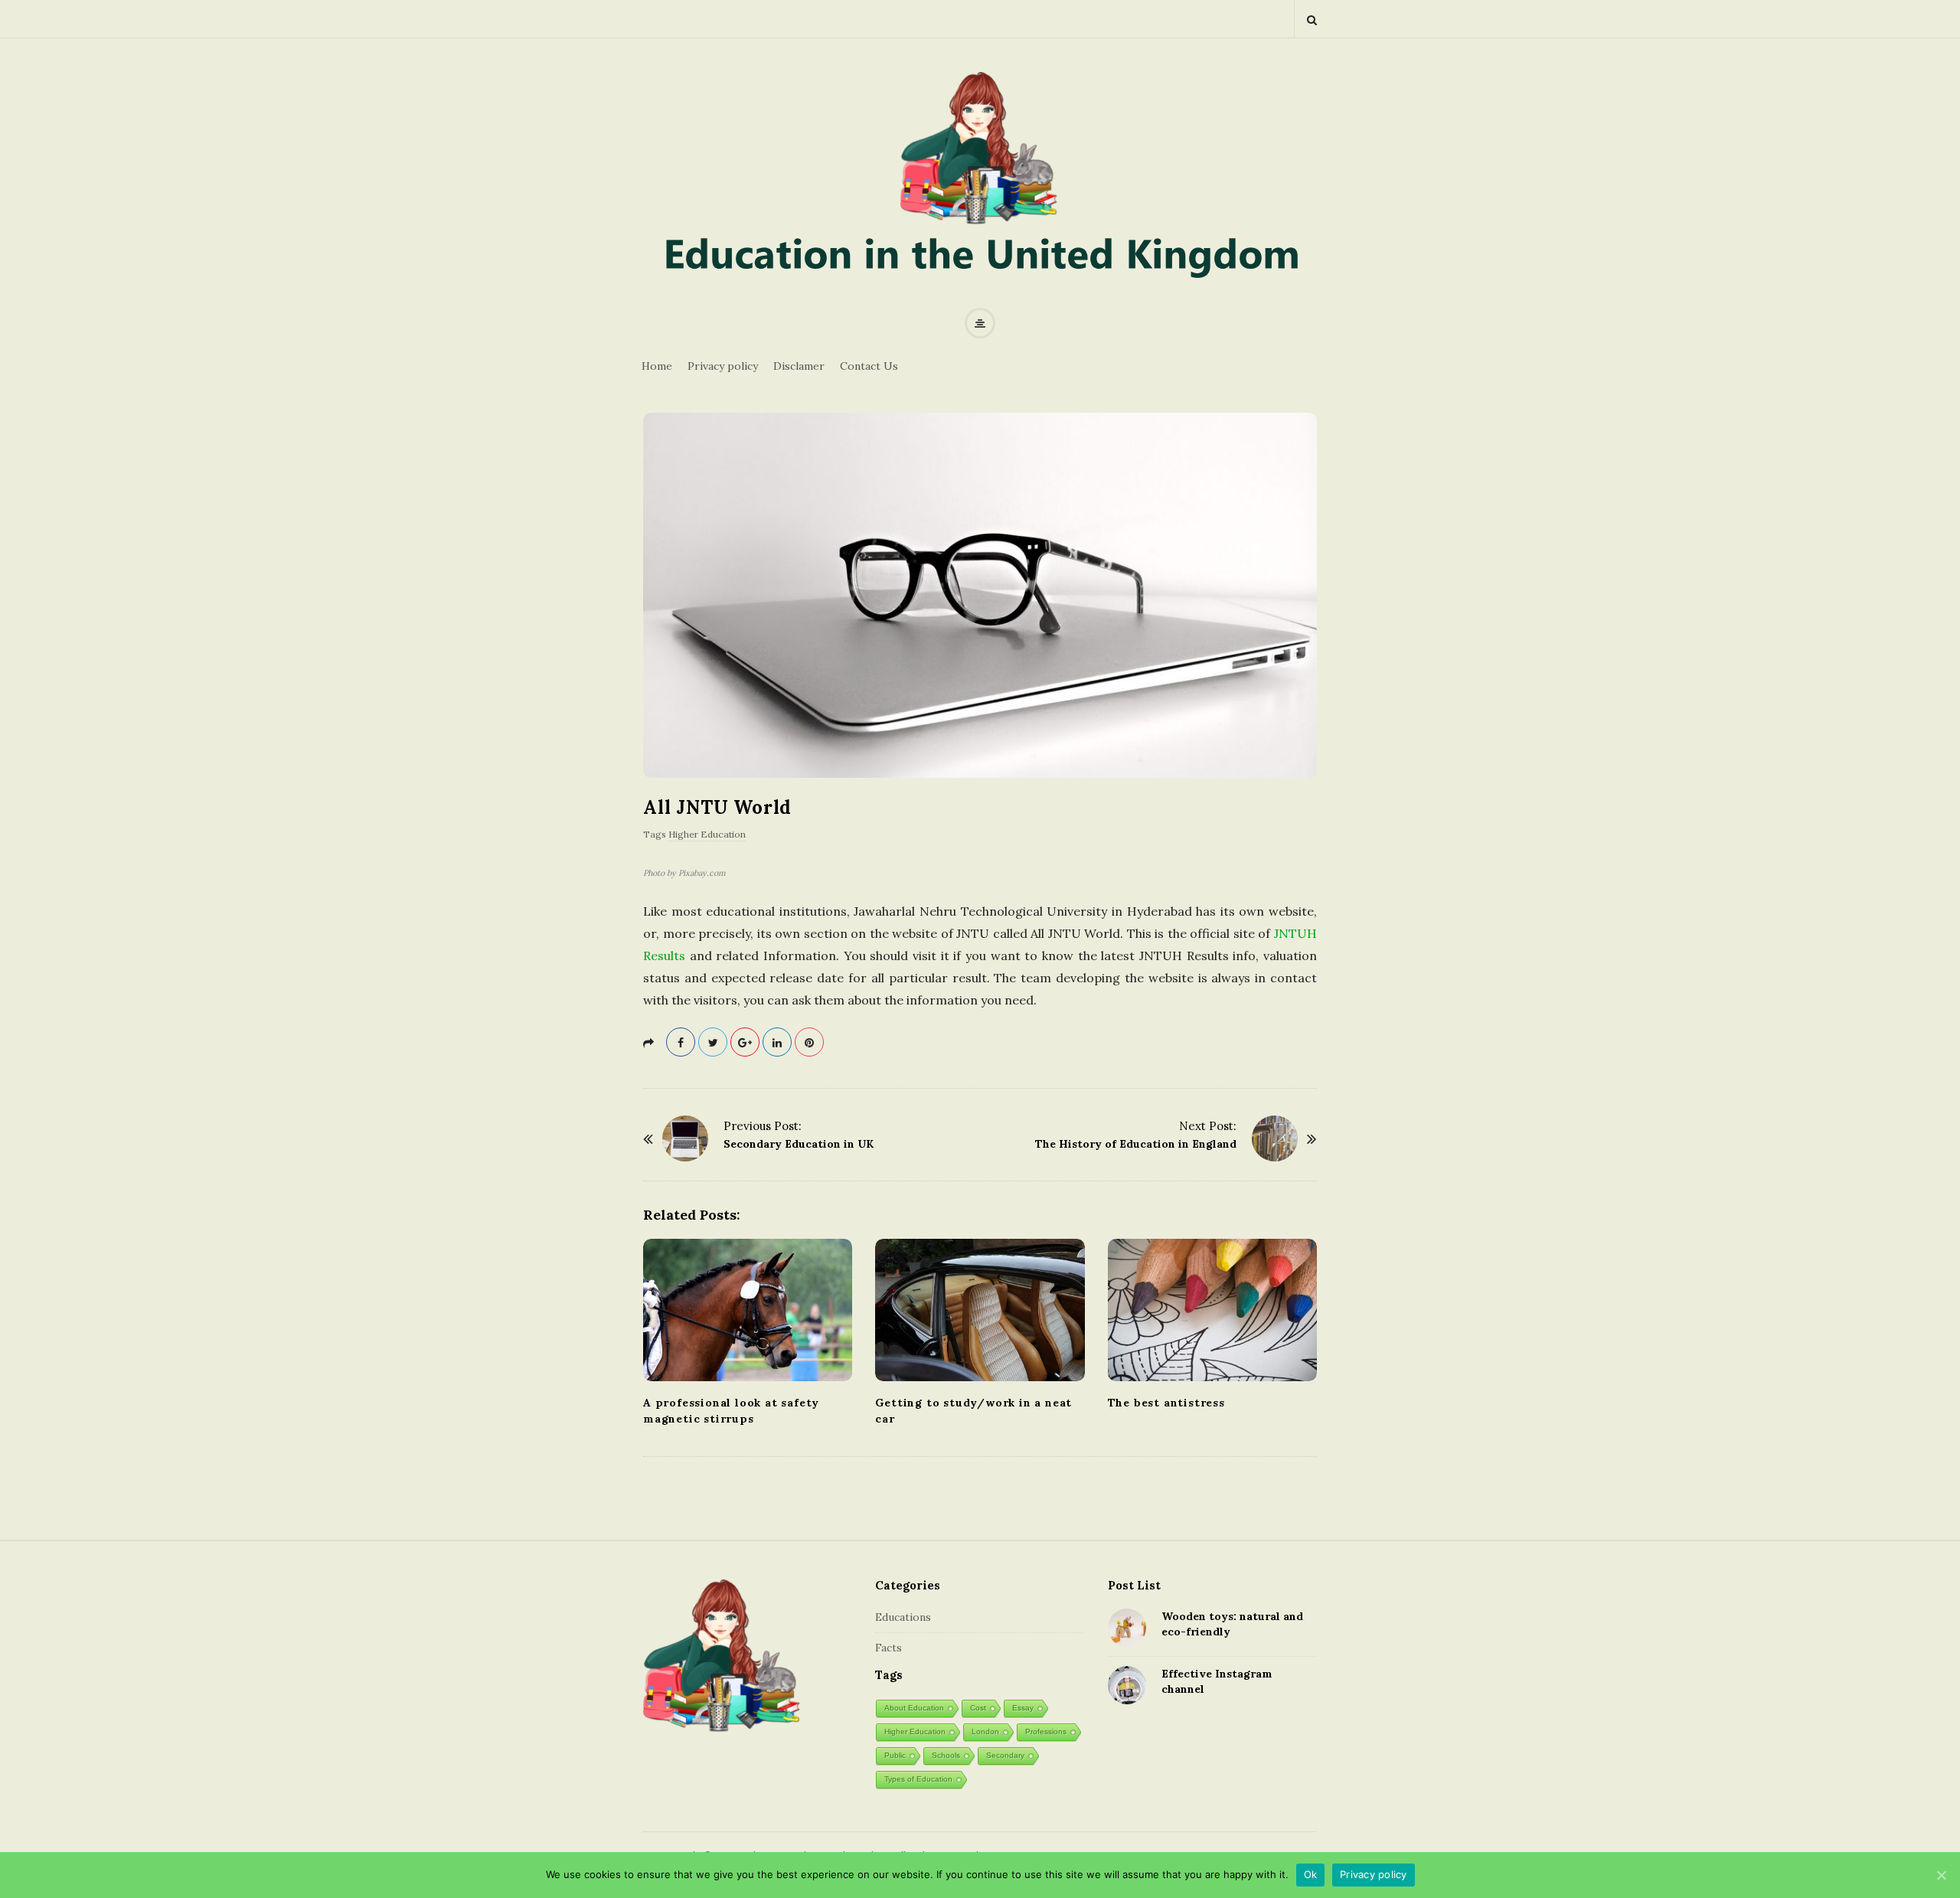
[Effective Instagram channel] (1127, 1685)
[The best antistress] (1212, 1310)
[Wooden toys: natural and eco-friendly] (1127, 1628)
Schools (946, 1755)
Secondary (1005, 1755)
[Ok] (1941, 1875)
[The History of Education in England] (1275, 1138)
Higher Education (707, 834)
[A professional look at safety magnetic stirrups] (748, 1310)
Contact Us (869, 366)
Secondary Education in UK (799, 1144)
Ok (1311, 1874)
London (985, 1731)
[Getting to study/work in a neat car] (980, 1310)
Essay (1023, 1708)
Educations (903, 1617)
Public (895, 1755)
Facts (889, 1648)
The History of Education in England (1136, 1144)
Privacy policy (723, 366)
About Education (914, 1708)
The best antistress (1166, 1403)
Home (657, 366)
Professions (1046, 1731)
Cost (978, 1708)
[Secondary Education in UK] (685, 1138)
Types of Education (918, 1779)
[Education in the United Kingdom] (980, 185)
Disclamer (799, 366)
